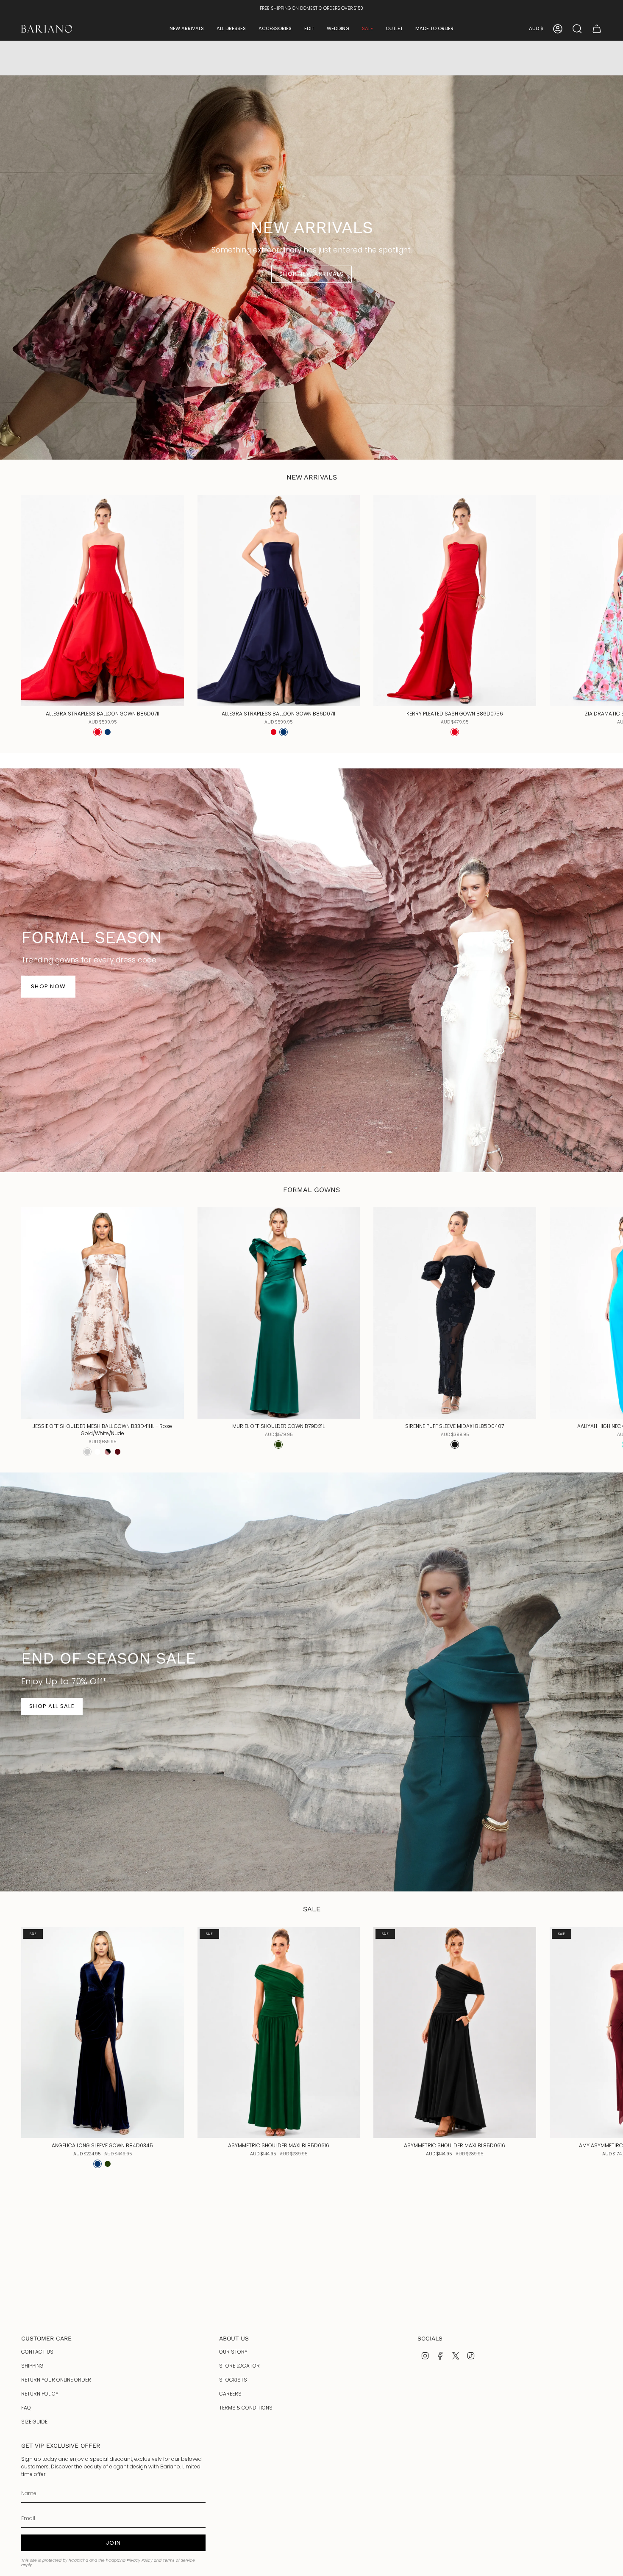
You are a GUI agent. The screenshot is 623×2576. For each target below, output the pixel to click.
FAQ (26, 2408)
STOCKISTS (233, 2380)
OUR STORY (233, 2352)
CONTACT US (37, 2352)
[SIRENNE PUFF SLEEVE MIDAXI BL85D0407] (455, 1313)
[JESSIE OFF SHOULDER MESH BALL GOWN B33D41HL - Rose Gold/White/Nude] (103, 1313)
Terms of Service (179, 2560)
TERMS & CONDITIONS (246, 2408)
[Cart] (597, 29)
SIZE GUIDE (34, 2422)
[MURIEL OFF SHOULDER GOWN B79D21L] (279, 1313)
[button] (187, 29)
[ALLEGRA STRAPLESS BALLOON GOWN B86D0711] (103, 601)
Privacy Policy (140, 2560)
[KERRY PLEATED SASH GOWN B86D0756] (455, 601)
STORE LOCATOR (239, 2366)
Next (610, 601)
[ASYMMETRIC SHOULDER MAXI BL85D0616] (279, 2033)
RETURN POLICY (40, 2394)
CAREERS (230, 2394)
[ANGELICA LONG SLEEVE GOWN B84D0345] (103, 2033)
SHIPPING (32, 2366)
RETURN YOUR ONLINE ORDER (56, 2380)
